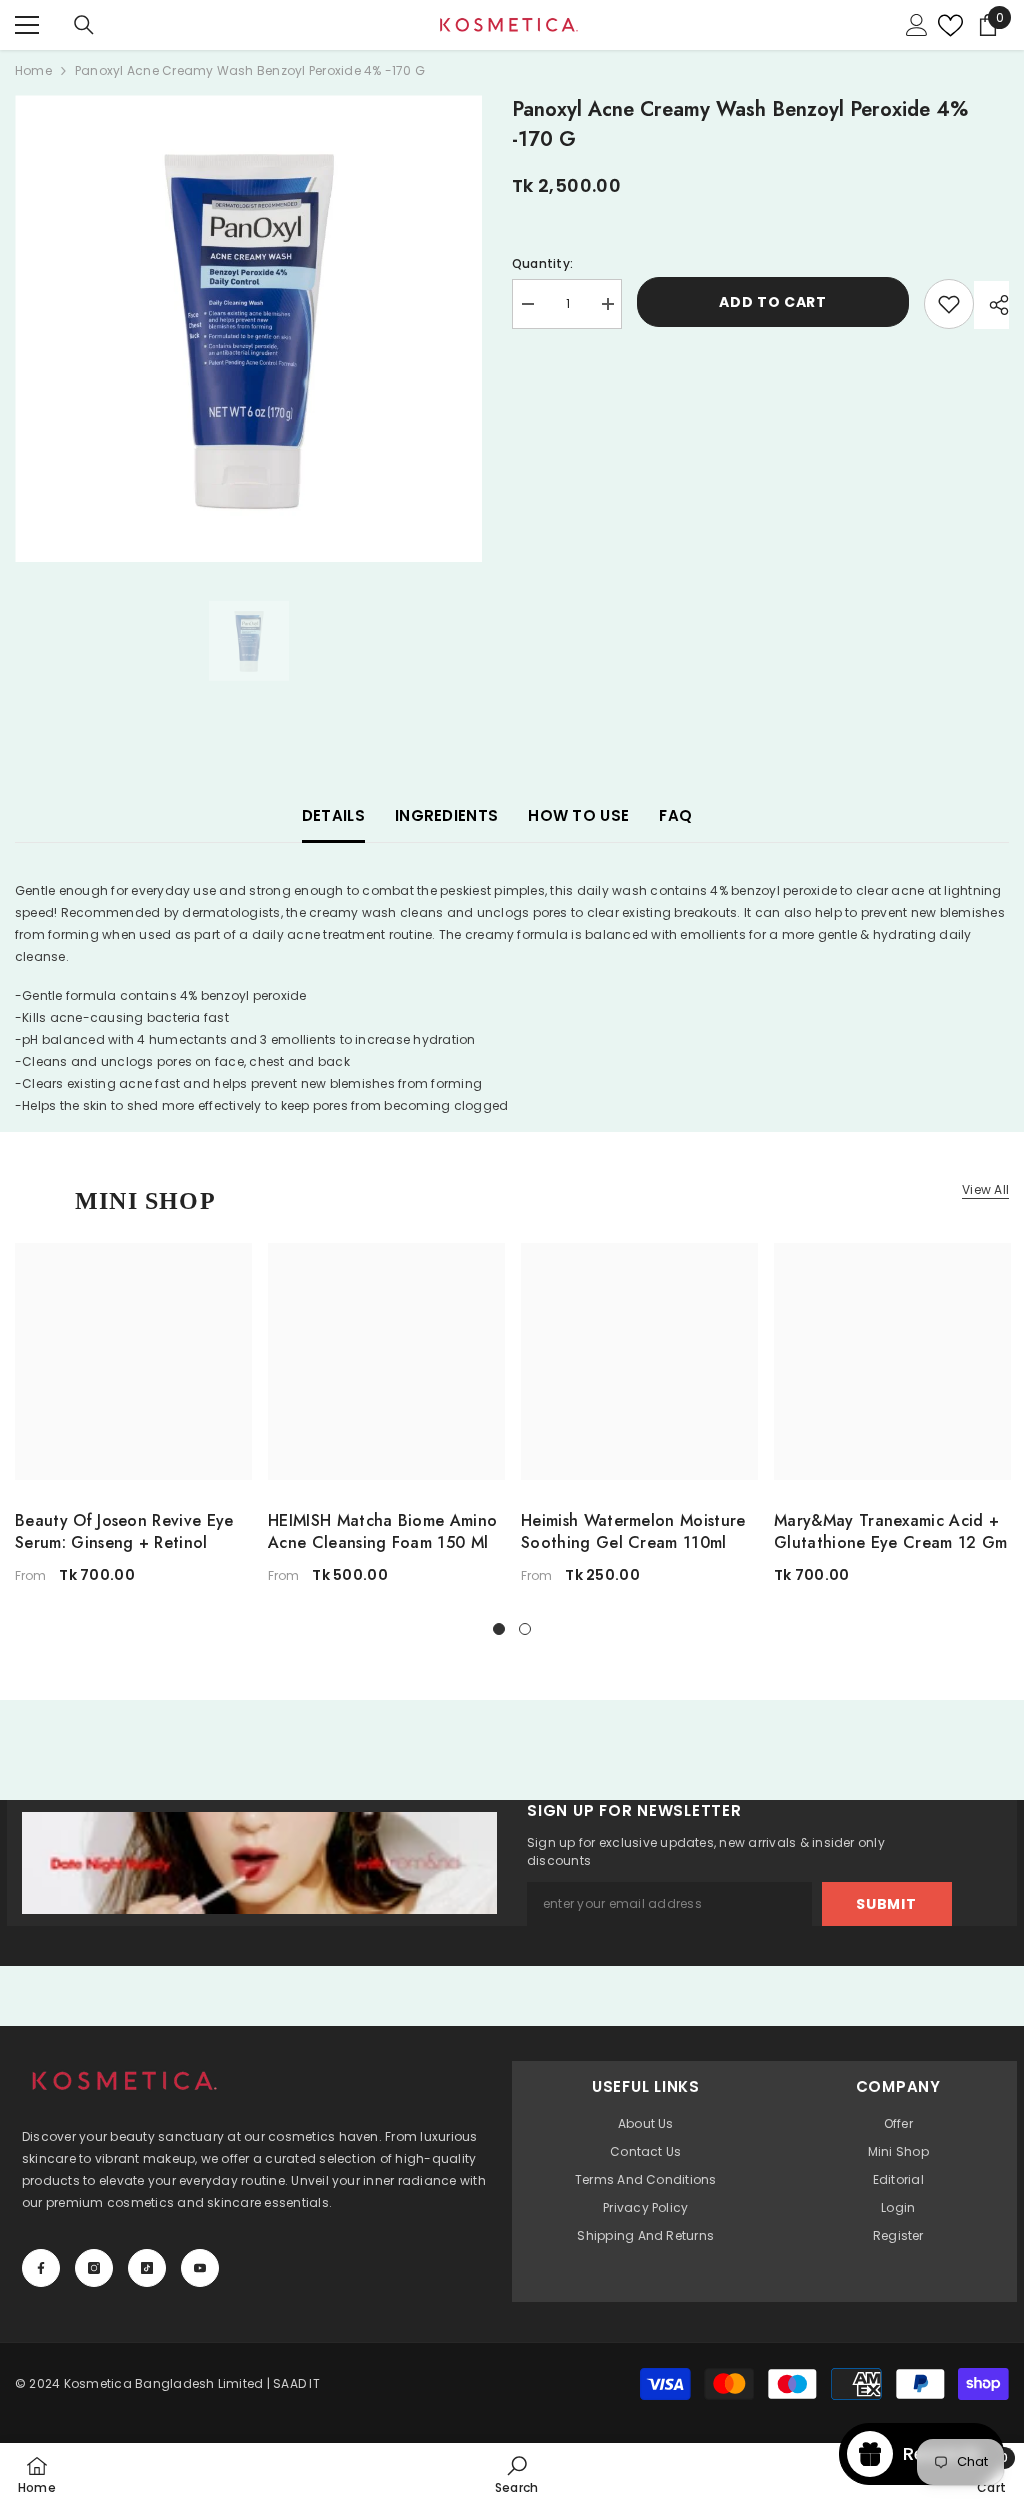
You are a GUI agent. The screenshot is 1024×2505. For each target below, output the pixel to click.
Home (33, 70)
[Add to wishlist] (949, 304)
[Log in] (917, 25)
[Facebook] (41, 2268)
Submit (886, 1904)
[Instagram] (94, 2268)
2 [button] (525, 1629)
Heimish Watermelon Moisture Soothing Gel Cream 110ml (633, 1532)
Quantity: (542, 263)
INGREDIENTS (446, 815)
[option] (248, 328)
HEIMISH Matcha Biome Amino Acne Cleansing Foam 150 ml (382, 1532)
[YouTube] (200, 2268)
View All (985, 1190)
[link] (516, 2474)
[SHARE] (991, 305)
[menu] (27, 25)
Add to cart (773, 304)
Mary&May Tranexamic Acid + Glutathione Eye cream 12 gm (891, 1532)
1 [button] (499, 1629)
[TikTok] (147, 2268)
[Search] (84, 25)
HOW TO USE (578, 815)
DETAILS (333, 815)
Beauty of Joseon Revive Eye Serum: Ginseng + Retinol (124, 1532)
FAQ (675, 815)
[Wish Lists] (945, 25)
